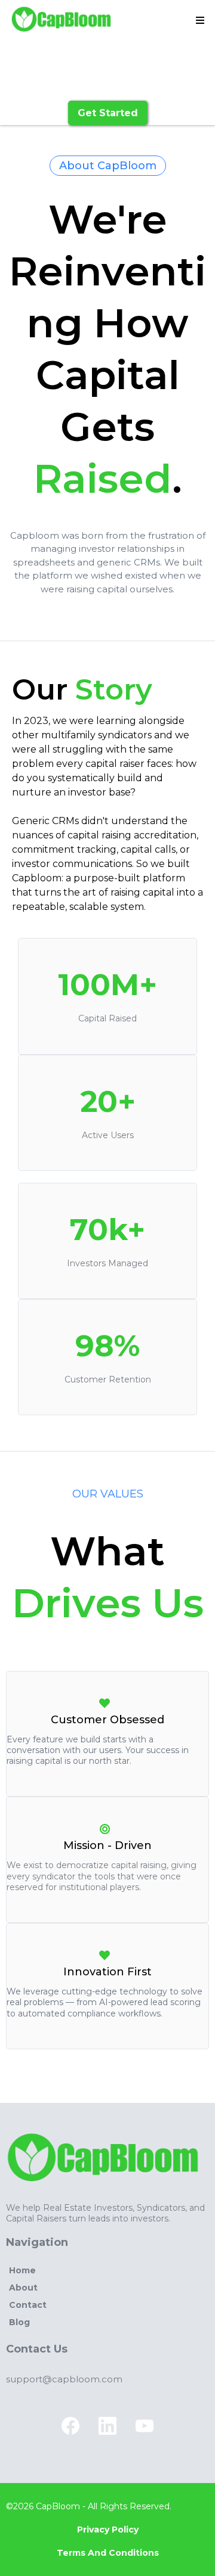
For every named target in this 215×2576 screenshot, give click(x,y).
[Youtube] (145, 2426)
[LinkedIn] (107, 2426)
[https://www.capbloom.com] (64, 21)
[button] (198, 21)
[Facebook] (70, 2426)
